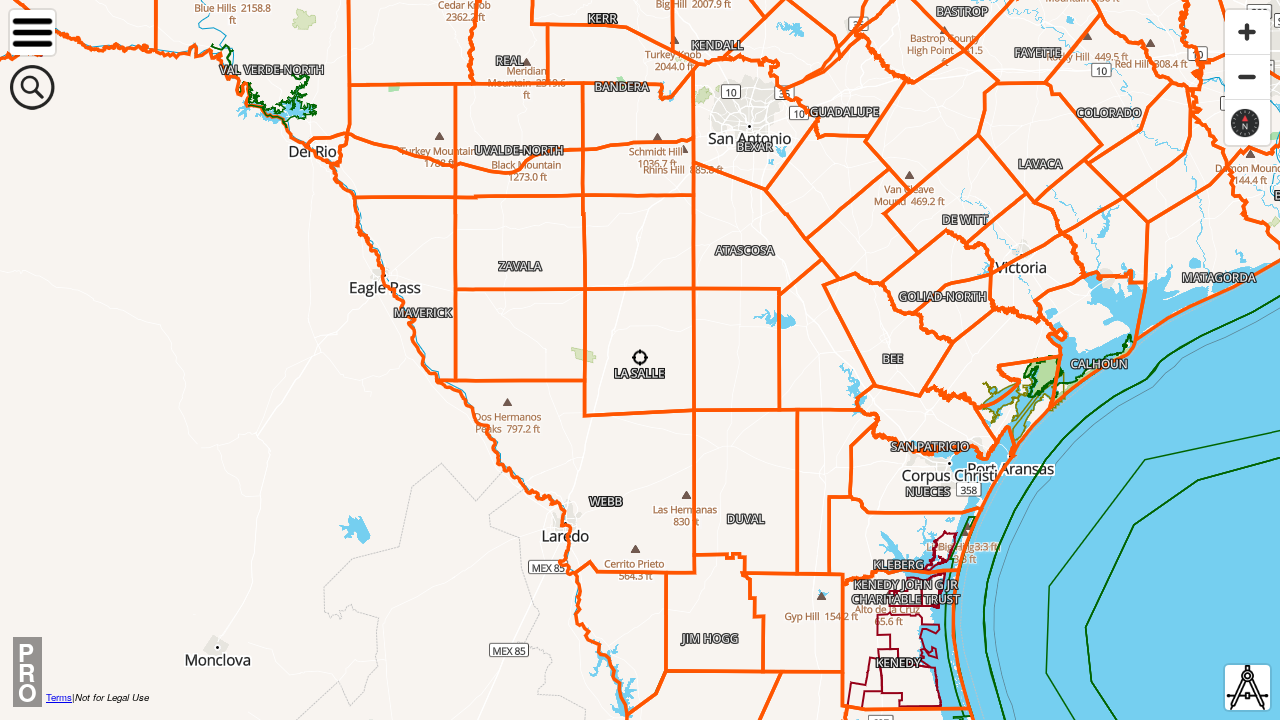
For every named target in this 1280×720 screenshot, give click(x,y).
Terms (59, 697)
